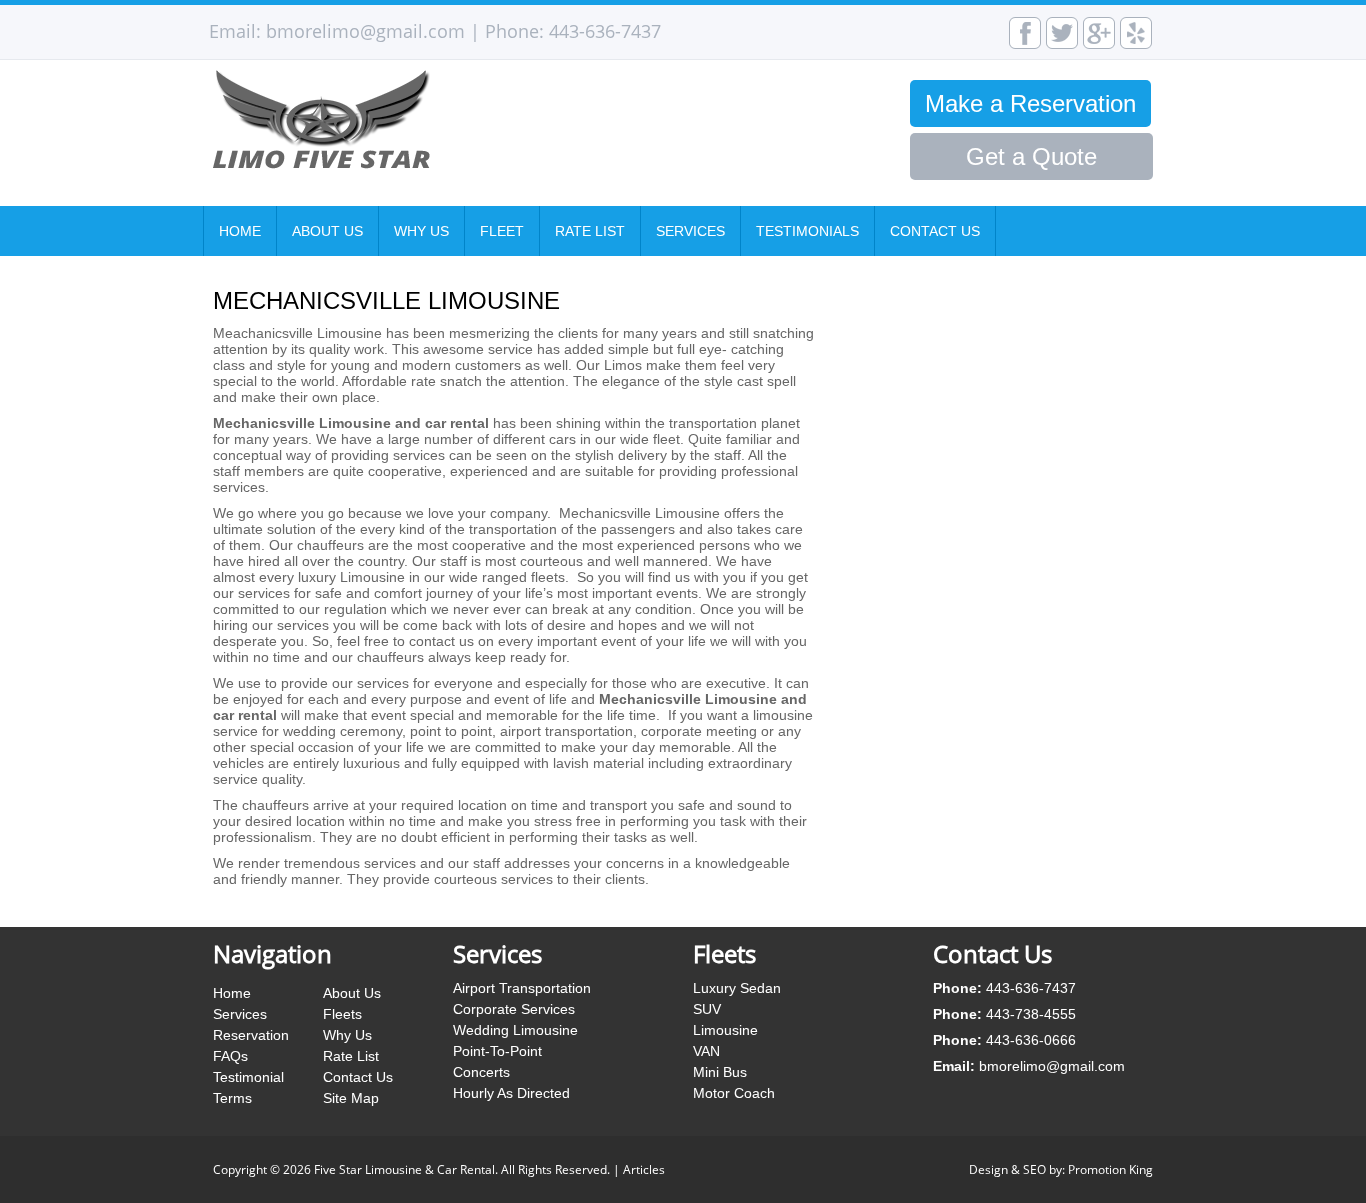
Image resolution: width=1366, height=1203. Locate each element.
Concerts (481, 1072)
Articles (644, 1169)
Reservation (251, 1035)
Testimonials (807, 231)
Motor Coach (734, 1093)
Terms (232, 1098)
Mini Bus (720, 1072)
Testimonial (248, 1077)
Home (240, 231)
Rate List (590, 231)
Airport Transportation (522, 988)
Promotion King (1110, 1169)
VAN (706, 1051)
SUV (707, 1009)
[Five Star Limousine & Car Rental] (416, 164)
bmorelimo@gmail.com (365, 31)
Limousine (725, 1030)
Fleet (502, 231)
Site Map (351, 1098)
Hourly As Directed (511, 1093)
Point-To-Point (497, 1051)
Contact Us (935, 231)
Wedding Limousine (515, 1030)
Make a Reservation (1030, 103)
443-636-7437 (605, 31)
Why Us (421, 231)
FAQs (230, 1056)
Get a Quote (1031, 156)
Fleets (342, 1014)
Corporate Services (514, 1009)
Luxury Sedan (737, 988)
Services (690, 231)
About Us (327, 231)
